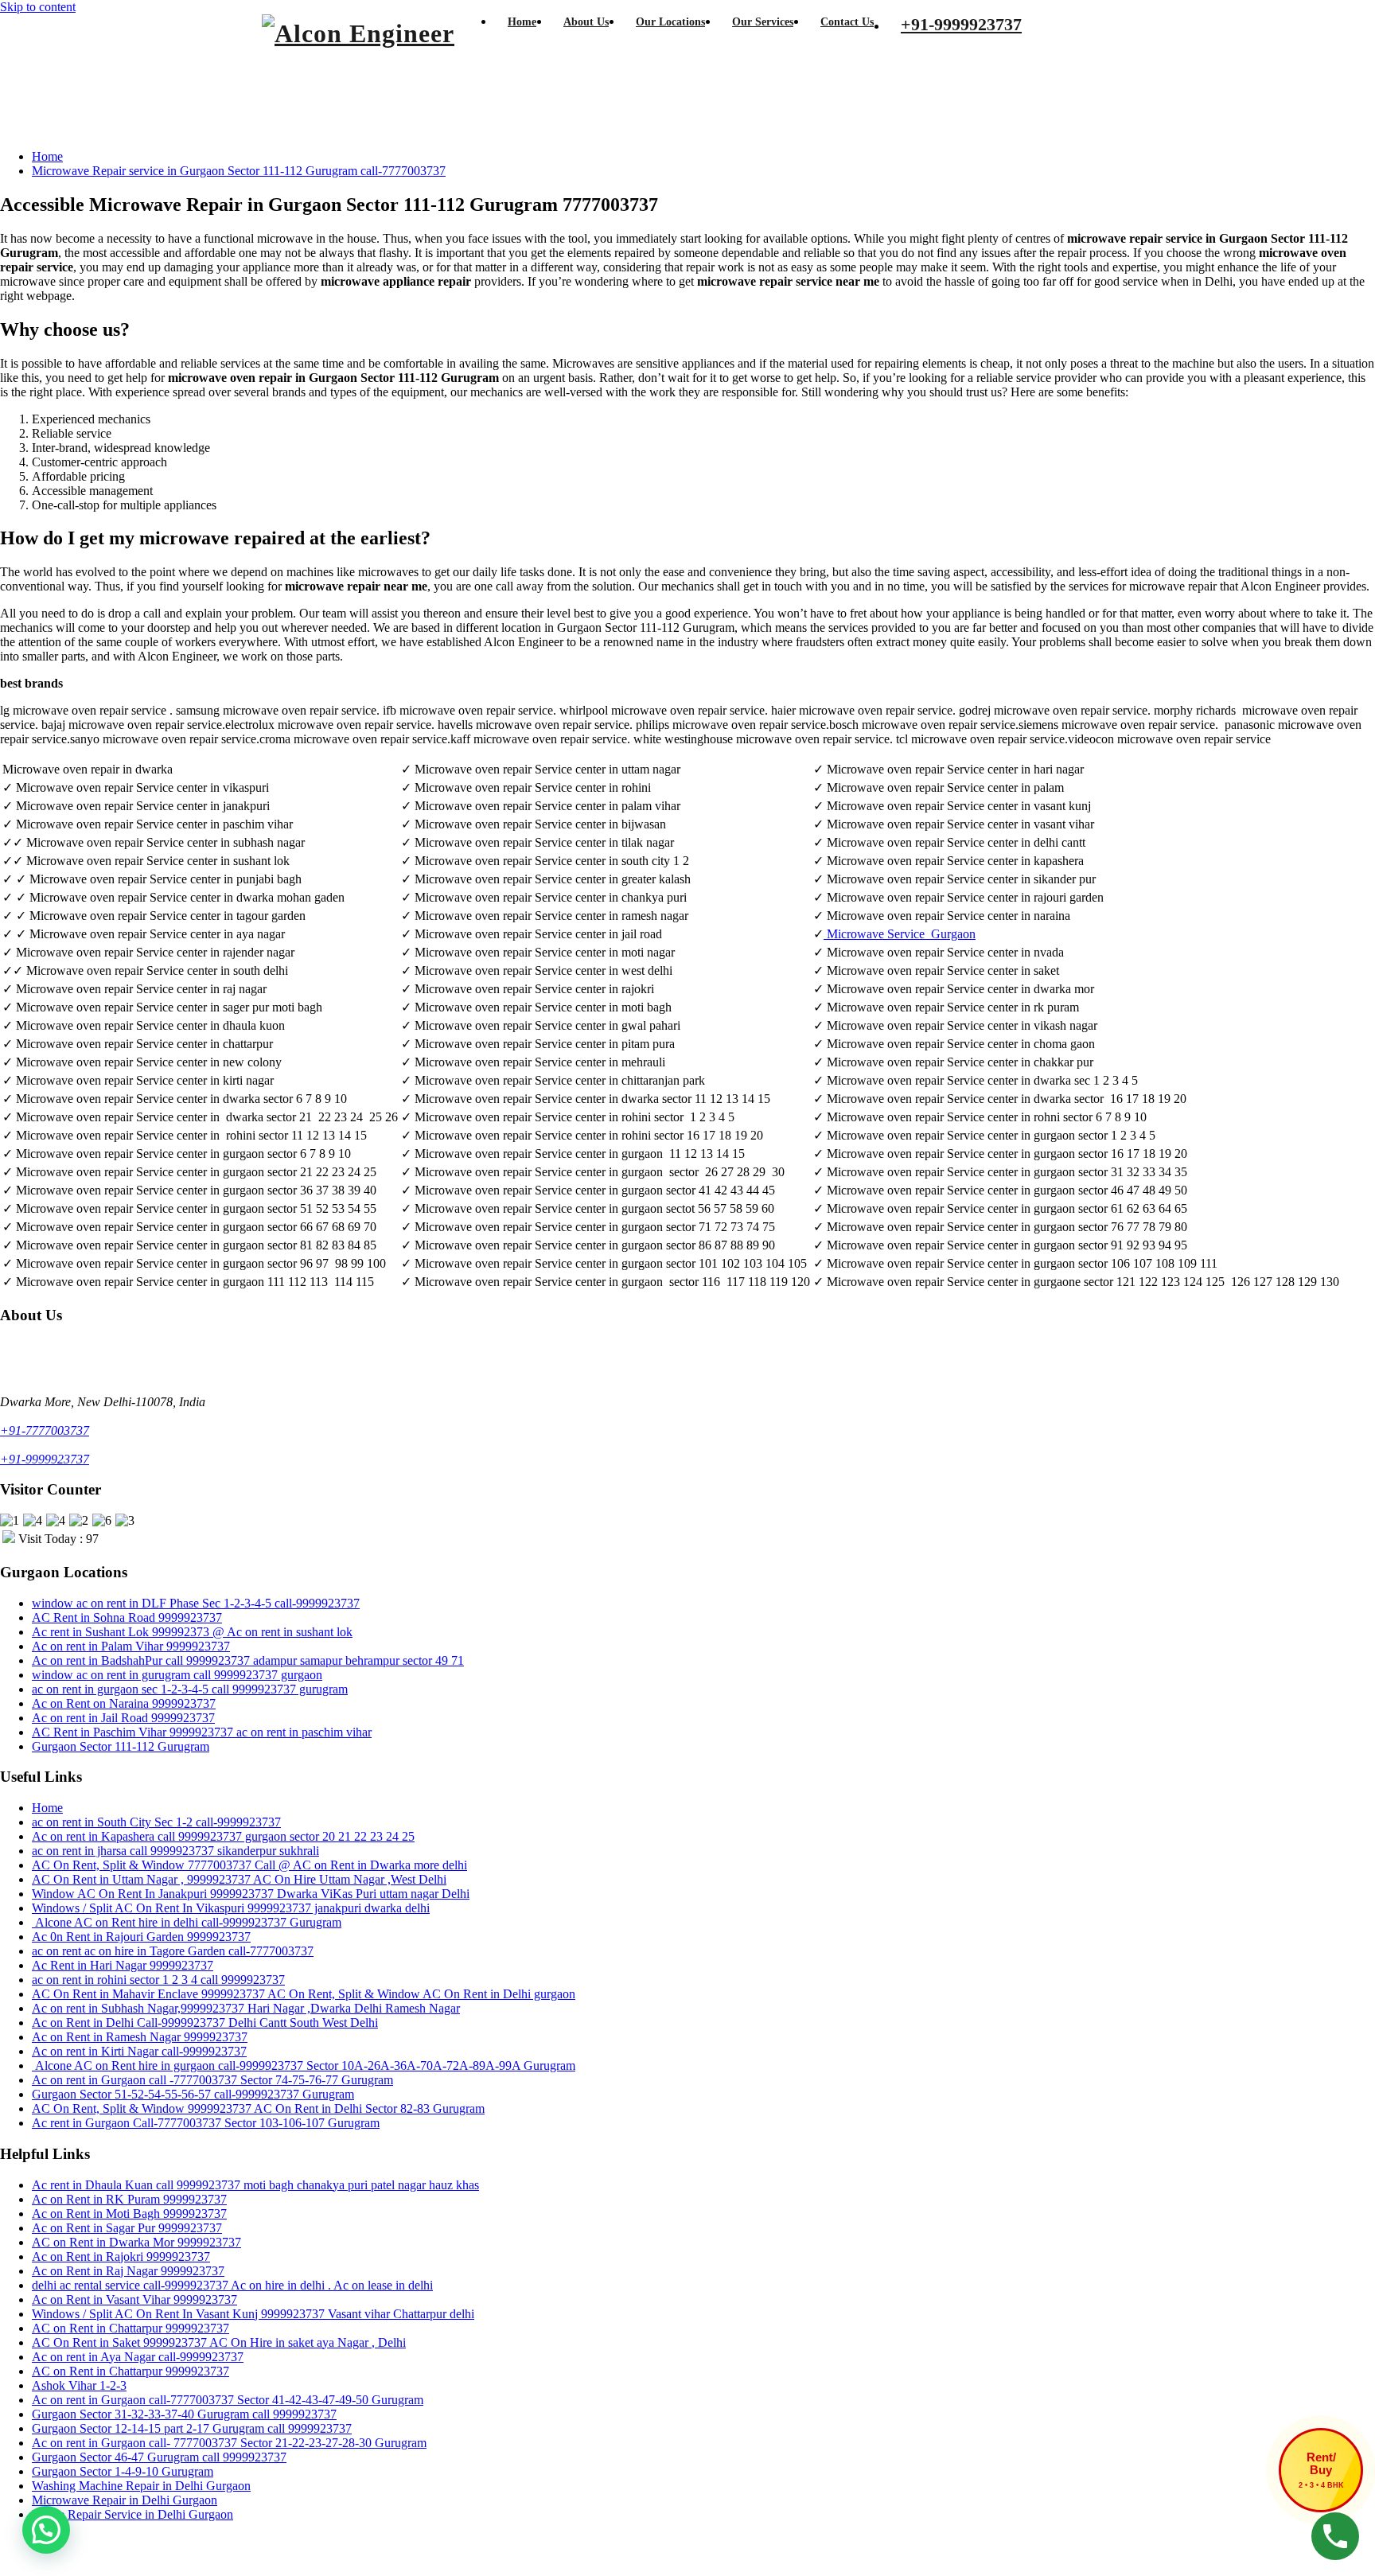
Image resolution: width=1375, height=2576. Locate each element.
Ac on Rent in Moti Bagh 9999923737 (129, 2214)
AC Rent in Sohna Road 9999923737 (127, 1617)
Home (47, 156)
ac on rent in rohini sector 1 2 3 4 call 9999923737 (158, 1980)
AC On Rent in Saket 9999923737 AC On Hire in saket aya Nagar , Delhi (219, 2342)
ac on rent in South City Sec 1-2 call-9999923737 (156, 1822)
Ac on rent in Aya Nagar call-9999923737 (138, 2357)
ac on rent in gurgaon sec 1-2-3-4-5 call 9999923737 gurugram (190, 1689)
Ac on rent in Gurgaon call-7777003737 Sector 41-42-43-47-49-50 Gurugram (228, 2400)
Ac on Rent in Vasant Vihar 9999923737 (134, 2299)
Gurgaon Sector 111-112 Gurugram (121, 1746)
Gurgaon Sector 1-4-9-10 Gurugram (123, 2471)
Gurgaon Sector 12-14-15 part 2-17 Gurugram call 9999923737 (192, 2428)
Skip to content (38, 7)
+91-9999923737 (45, 1459)
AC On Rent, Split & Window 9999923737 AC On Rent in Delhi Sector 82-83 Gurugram (258, 2108)
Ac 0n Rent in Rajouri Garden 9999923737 (141, 1937)
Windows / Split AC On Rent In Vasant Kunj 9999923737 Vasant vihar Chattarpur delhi (253, 2314)
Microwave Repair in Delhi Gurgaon (125, 2500)
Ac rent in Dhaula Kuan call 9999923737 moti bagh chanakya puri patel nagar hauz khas (255, 2185)
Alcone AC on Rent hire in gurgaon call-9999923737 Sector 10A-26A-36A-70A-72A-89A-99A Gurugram (304, 2065)
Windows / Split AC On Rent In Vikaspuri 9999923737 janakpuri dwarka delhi (231, 1908)
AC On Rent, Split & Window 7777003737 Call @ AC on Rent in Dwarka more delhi (249, 1865)
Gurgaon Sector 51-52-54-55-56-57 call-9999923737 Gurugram (193, 2094)
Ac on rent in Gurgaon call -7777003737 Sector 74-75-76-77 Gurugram (212, 2080)
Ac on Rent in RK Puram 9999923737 (129, 2199)
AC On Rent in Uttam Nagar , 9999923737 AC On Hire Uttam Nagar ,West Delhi (239, 1879)
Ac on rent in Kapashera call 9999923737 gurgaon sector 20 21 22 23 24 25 (223, 1836)
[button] (46, 2530)
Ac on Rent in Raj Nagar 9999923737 (128, 2271)
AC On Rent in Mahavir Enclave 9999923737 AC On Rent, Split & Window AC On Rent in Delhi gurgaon (304, 1994)
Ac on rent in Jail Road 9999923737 (123, 1718)
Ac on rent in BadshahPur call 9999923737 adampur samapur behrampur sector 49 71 (248, 1660)
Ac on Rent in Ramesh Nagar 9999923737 (140, 2037)
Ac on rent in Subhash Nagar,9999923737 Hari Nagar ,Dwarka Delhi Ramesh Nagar (246, 2008)
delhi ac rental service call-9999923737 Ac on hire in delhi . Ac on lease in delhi (232, 2285)
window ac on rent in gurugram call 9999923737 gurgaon (177, 1675)
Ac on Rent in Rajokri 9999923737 (121, 2256)
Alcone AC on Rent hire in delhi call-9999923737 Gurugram (187, 1922)
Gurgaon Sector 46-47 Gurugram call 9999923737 (159, 2457)
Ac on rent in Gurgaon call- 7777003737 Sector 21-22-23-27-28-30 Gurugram (229, 2443)
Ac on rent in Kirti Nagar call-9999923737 (139, 2051)
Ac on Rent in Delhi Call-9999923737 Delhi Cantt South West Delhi (205, 2023)
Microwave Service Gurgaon (901, 934)
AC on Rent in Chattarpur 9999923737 (130, 2328)
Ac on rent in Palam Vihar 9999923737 (131, 1646)
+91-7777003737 (45, 1430)
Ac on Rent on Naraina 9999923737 (124, 1703)
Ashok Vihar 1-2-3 (79, 2385)
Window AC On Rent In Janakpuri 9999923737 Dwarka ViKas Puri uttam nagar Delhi (251, 1894)
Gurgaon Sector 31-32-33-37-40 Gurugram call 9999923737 (184, 2414)
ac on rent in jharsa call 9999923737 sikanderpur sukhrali (175, 1851)
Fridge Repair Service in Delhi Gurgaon (132, 2514)
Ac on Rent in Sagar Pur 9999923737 (127, 2228)
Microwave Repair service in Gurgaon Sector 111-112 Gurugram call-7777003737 (239, 171)
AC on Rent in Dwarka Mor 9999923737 (136, 2242)
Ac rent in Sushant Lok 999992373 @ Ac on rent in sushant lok (192, 1632)
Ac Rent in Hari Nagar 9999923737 (123, 1965)
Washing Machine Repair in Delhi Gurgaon (141, 2486)
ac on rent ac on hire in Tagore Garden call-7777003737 (173, 1951)
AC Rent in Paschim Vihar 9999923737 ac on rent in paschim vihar (202, 1732)
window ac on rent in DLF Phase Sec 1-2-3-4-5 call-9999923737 (196, 1603)
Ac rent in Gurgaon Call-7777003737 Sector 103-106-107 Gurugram (206, 2123)
